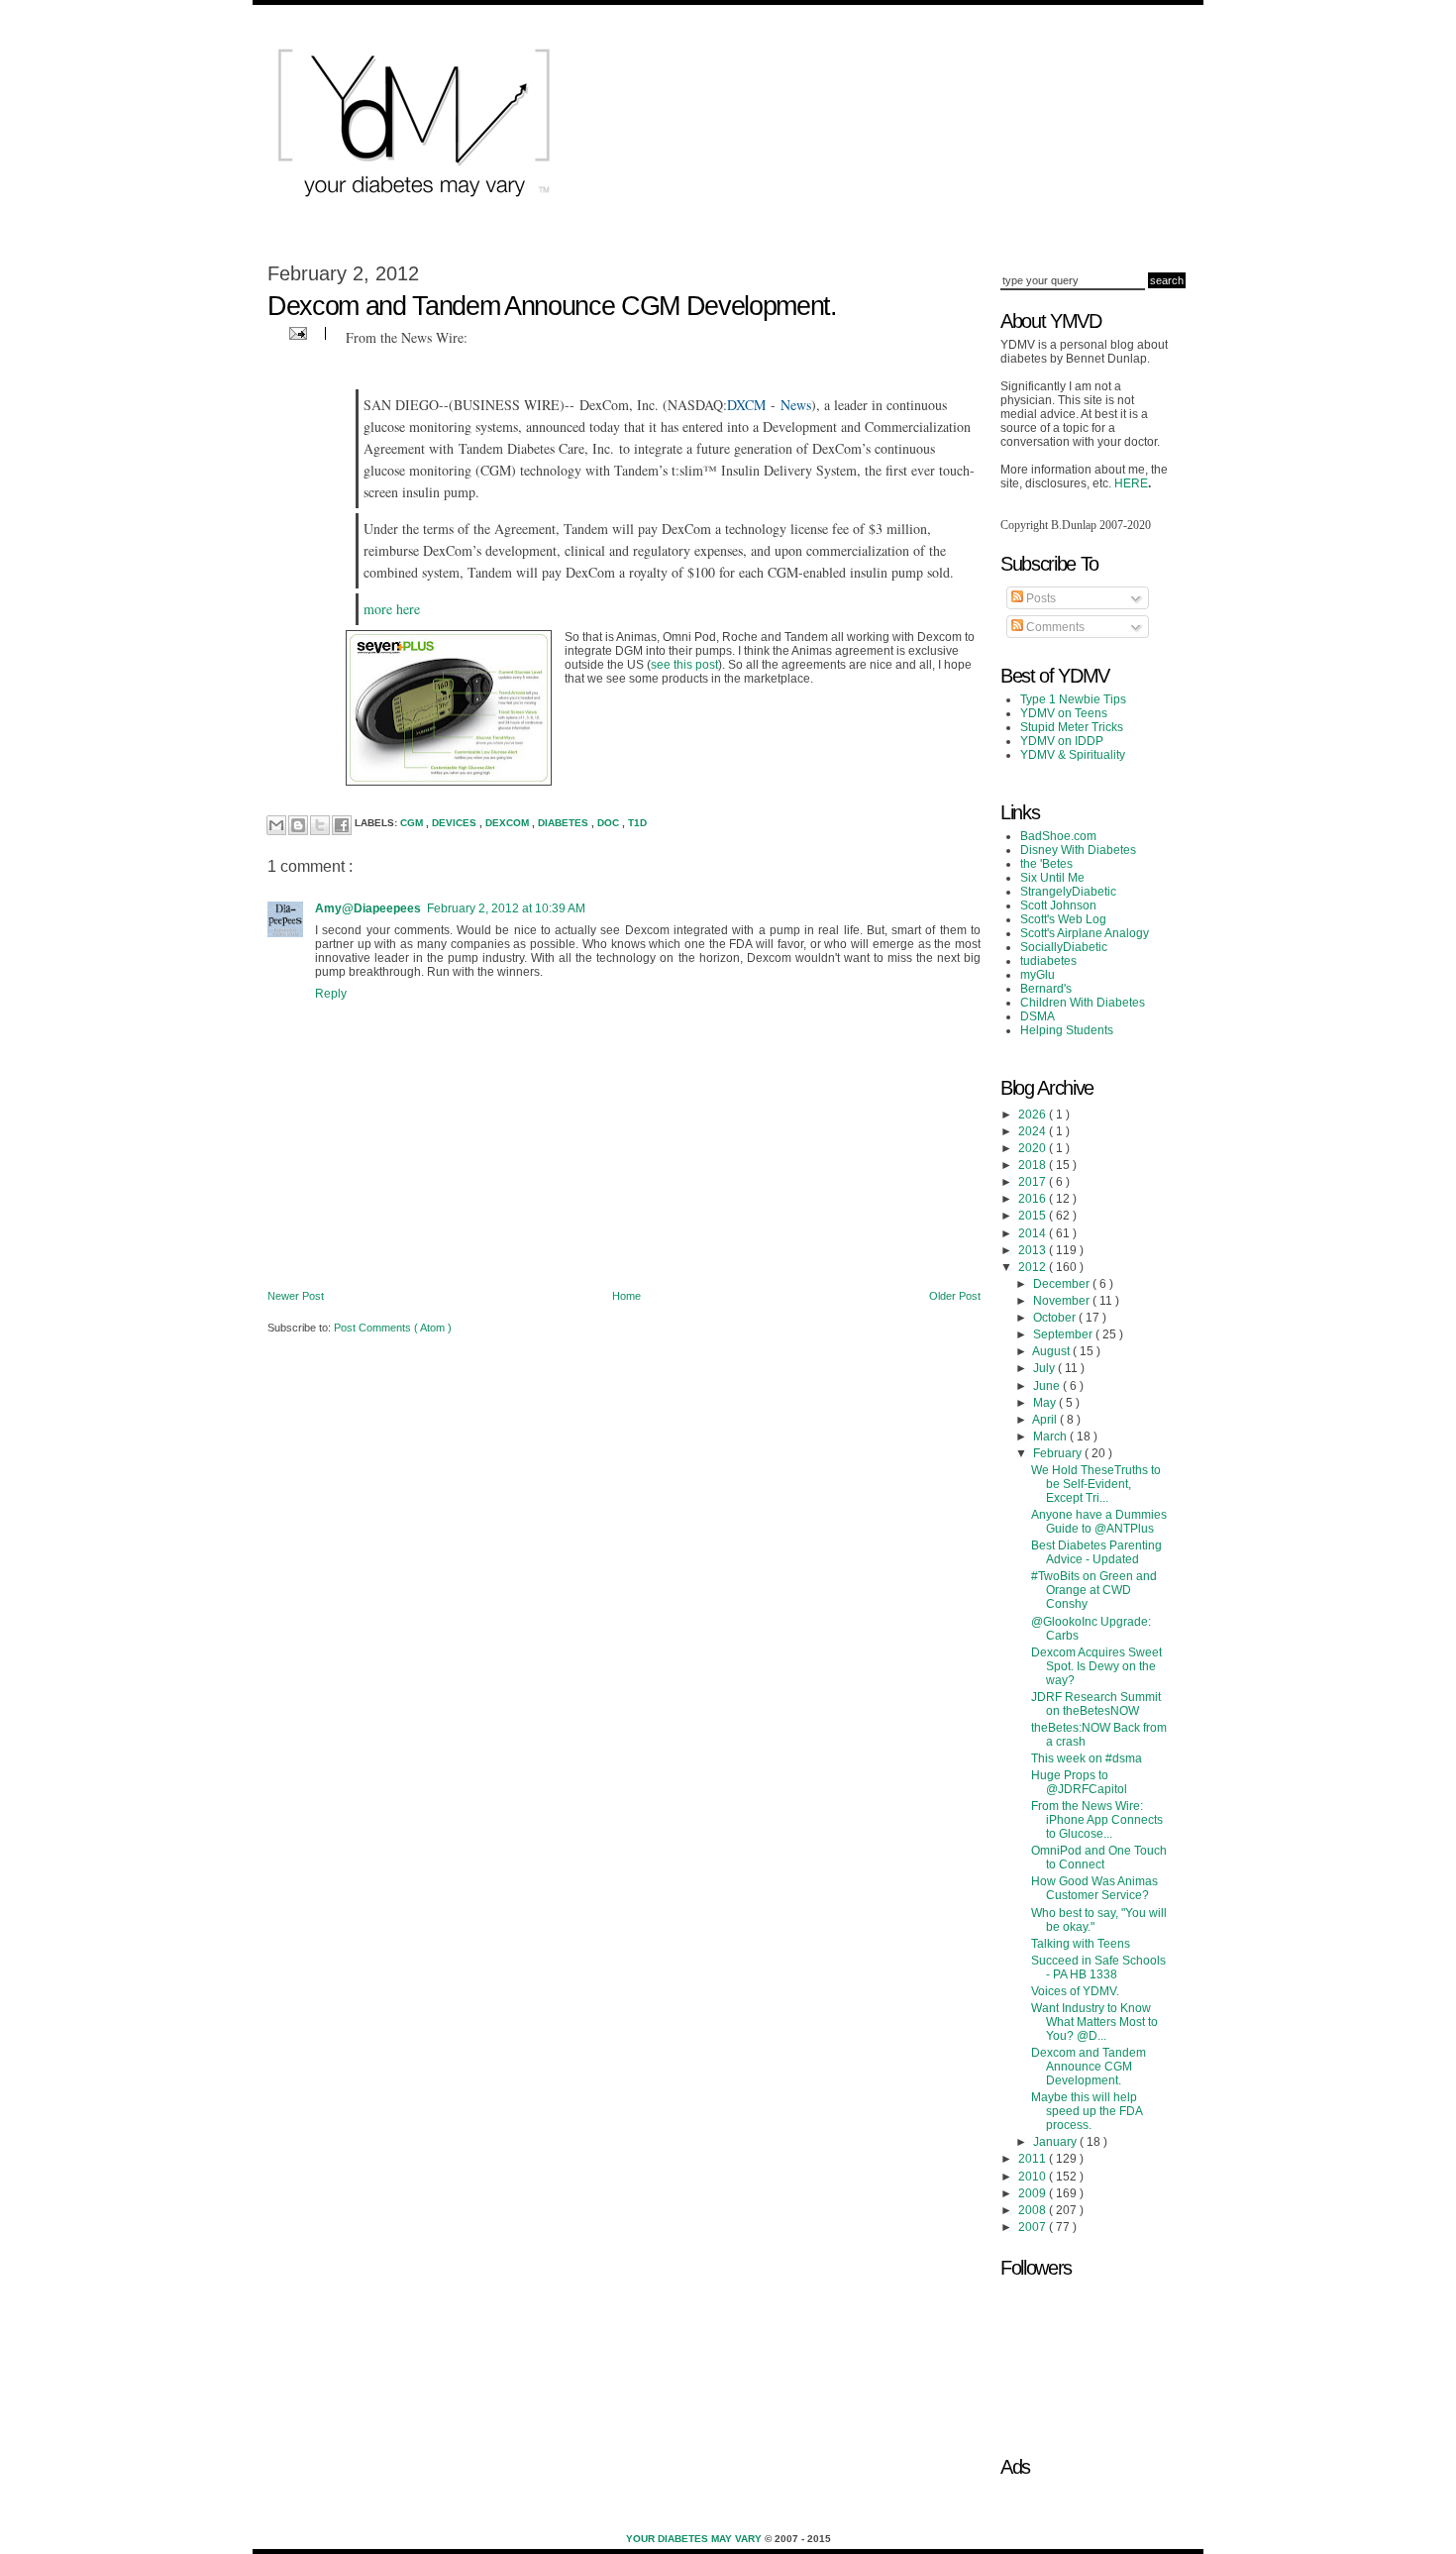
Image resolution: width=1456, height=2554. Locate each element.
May (1046, 1403)
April (1046, 1420)
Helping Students (1067, 1030)
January (1056, 2142)
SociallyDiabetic (1064, 947)
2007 (1034, 2227)
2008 (1034, 2210)
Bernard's (1046, 989)
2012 (1034, 1267)
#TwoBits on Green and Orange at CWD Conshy (1094, 1590)
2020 (1034, 1148)
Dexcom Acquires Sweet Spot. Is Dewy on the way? (1096, 1666)
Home (626, 1296)
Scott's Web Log (1063, 919)
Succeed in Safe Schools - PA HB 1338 (1098, 1968)
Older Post (955, 1296)
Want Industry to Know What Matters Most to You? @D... (1094, 2022)
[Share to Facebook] (342, 825)
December (1063, 1284)
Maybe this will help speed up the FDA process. (1087, 2111)
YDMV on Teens (1064, 713)
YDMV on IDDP (1062, 741)
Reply (331, 994)
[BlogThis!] (298, 825)
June (1048, 1386)
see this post (684, 665)
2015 (1034, 1216)
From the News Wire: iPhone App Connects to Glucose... (1097, 1820)
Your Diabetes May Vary (695, 2539)
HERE (1131, 483)
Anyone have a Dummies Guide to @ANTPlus (1099, 1522)
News (796, 405)
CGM (413, 824)
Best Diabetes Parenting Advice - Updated (1096, 1552)
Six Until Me (1052, 878)
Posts (1040, 598)
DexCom (509, 824)
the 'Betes (1046, 864)
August (1052, 1351)
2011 (1034, 2159)
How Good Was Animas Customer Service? (1094, 1888)
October (1056, 1318)
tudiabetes (1048, 961)
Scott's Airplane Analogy (1085, 933)
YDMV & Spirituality (1073, 755)
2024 (1034, 1131)
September (1064, 1334)
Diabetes (565, 824)
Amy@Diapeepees (368, 908)
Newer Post (296, 1296)
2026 (1034, 1115)
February (1059, 1453)
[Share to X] (320, 825)
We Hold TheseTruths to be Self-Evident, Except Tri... (1096, 1484)
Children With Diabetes (1083, 1003)
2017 (1034, 1182)
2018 (1034, 1165)
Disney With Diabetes (1078, 850)
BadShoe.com (1058, 836)
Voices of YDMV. (1075, 1991)
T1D (637, 824)
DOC (610, 824)
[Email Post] (296, 332)
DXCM (746, 405)
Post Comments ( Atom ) (393, 1328)
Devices (456, 824)
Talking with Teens (1081, 1944)
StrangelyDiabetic (1068, 892)
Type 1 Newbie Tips (1073, 699)
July (1045, 1368)
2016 (1034, 1199)
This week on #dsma (1087, 1758)
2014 (1034, 1233)
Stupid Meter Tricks (1072, 727)
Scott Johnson (1058, 905)
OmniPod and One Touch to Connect (1099, 1858)
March (1051, 1437)
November (1063, 1301)
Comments (1054, 627)
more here (392, 609)
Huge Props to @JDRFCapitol (1079, 1782)
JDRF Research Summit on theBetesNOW (1096, 1704)
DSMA (1038, 1016)
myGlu (1038, 975)
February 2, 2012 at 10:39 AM (506, 908)
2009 (1034, 2193)
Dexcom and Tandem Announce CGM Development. (1089, 2067)
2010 (1034, 2177)
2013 (1034, 1250)
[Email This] (276, 825)
